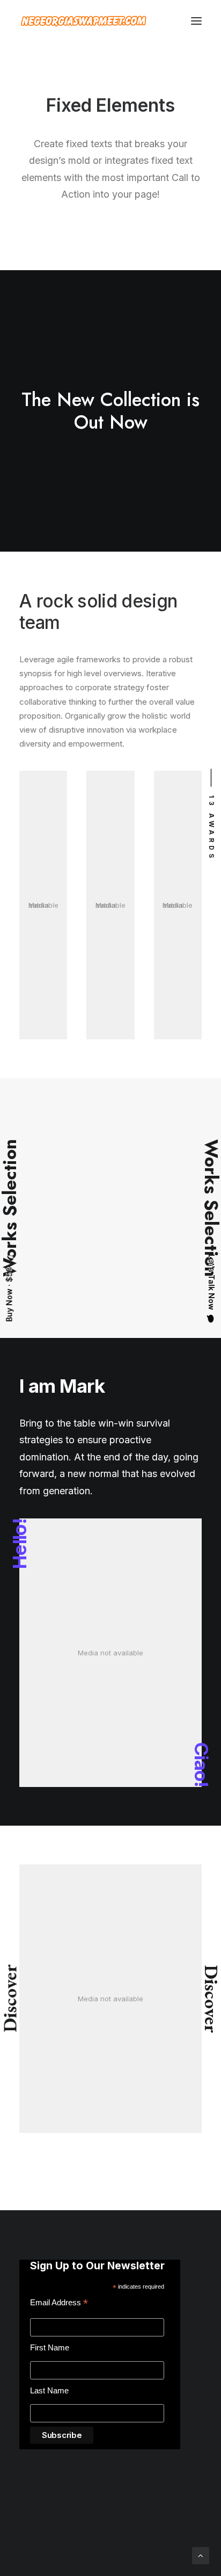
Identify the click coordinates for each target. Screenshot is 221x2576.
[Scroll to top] (201, 2555)
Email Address (59, 2304)
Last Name (49, 2390)
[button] (196, 21)
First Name (50, 2347)
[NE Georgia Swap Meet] (84, 21)
